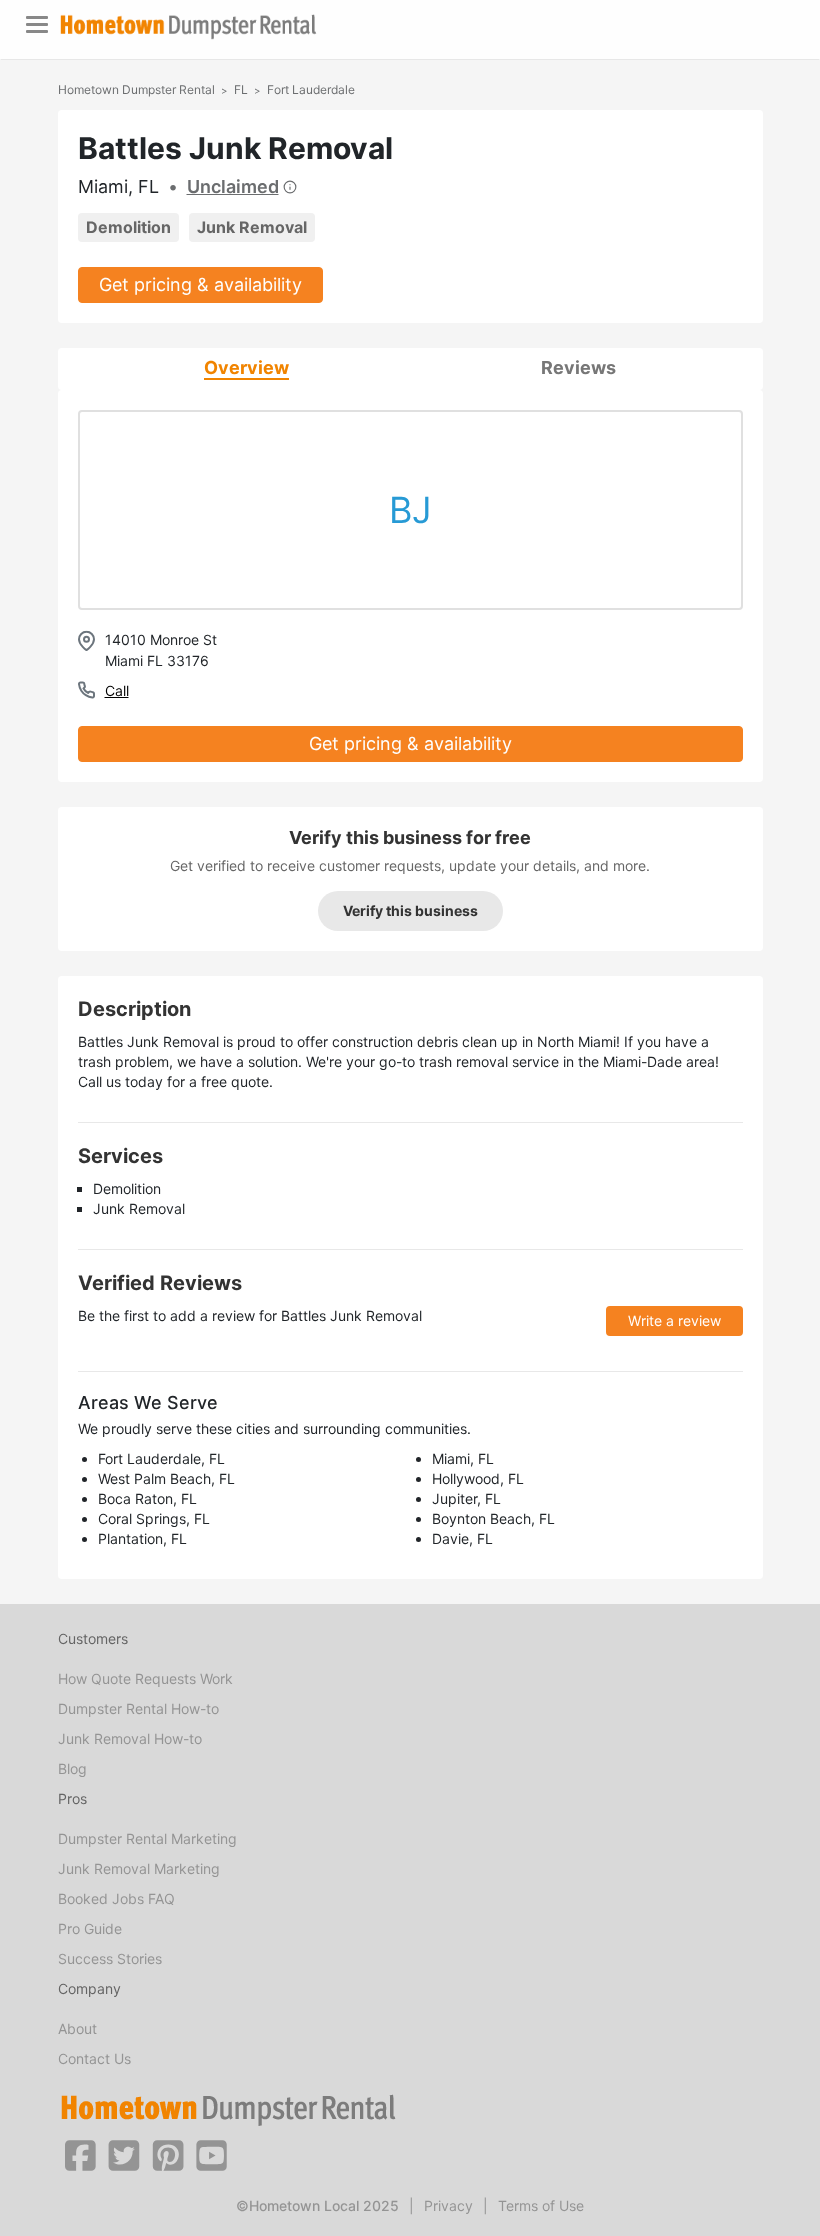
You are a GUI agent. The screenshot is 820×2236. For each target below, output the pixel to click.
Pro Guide (90, 1928)
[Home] (188, 26)
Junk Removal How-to (130, 1738)
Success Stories (110, 1958)
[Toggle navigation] (37, 24)
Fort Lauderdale (311, 89)
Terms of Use (541, 2205)
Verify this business (410, 910)
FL (241, 89)
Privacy (448, 2205)
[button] (80, 2154)
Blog (72, 1768)
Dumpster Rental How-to (138, 1708)
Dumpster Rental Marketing (147, 1838)
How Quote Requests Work (145, 1678)
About (77, 2028)
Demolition (128, 227)
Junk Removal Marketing (139, 1868)
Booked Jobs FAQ (116, 1898)
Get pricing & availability (200, 284)
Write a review (674, 1320)
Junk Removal (252, 227)
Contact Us (94, 2058)
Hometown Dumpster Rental (136, 89)
